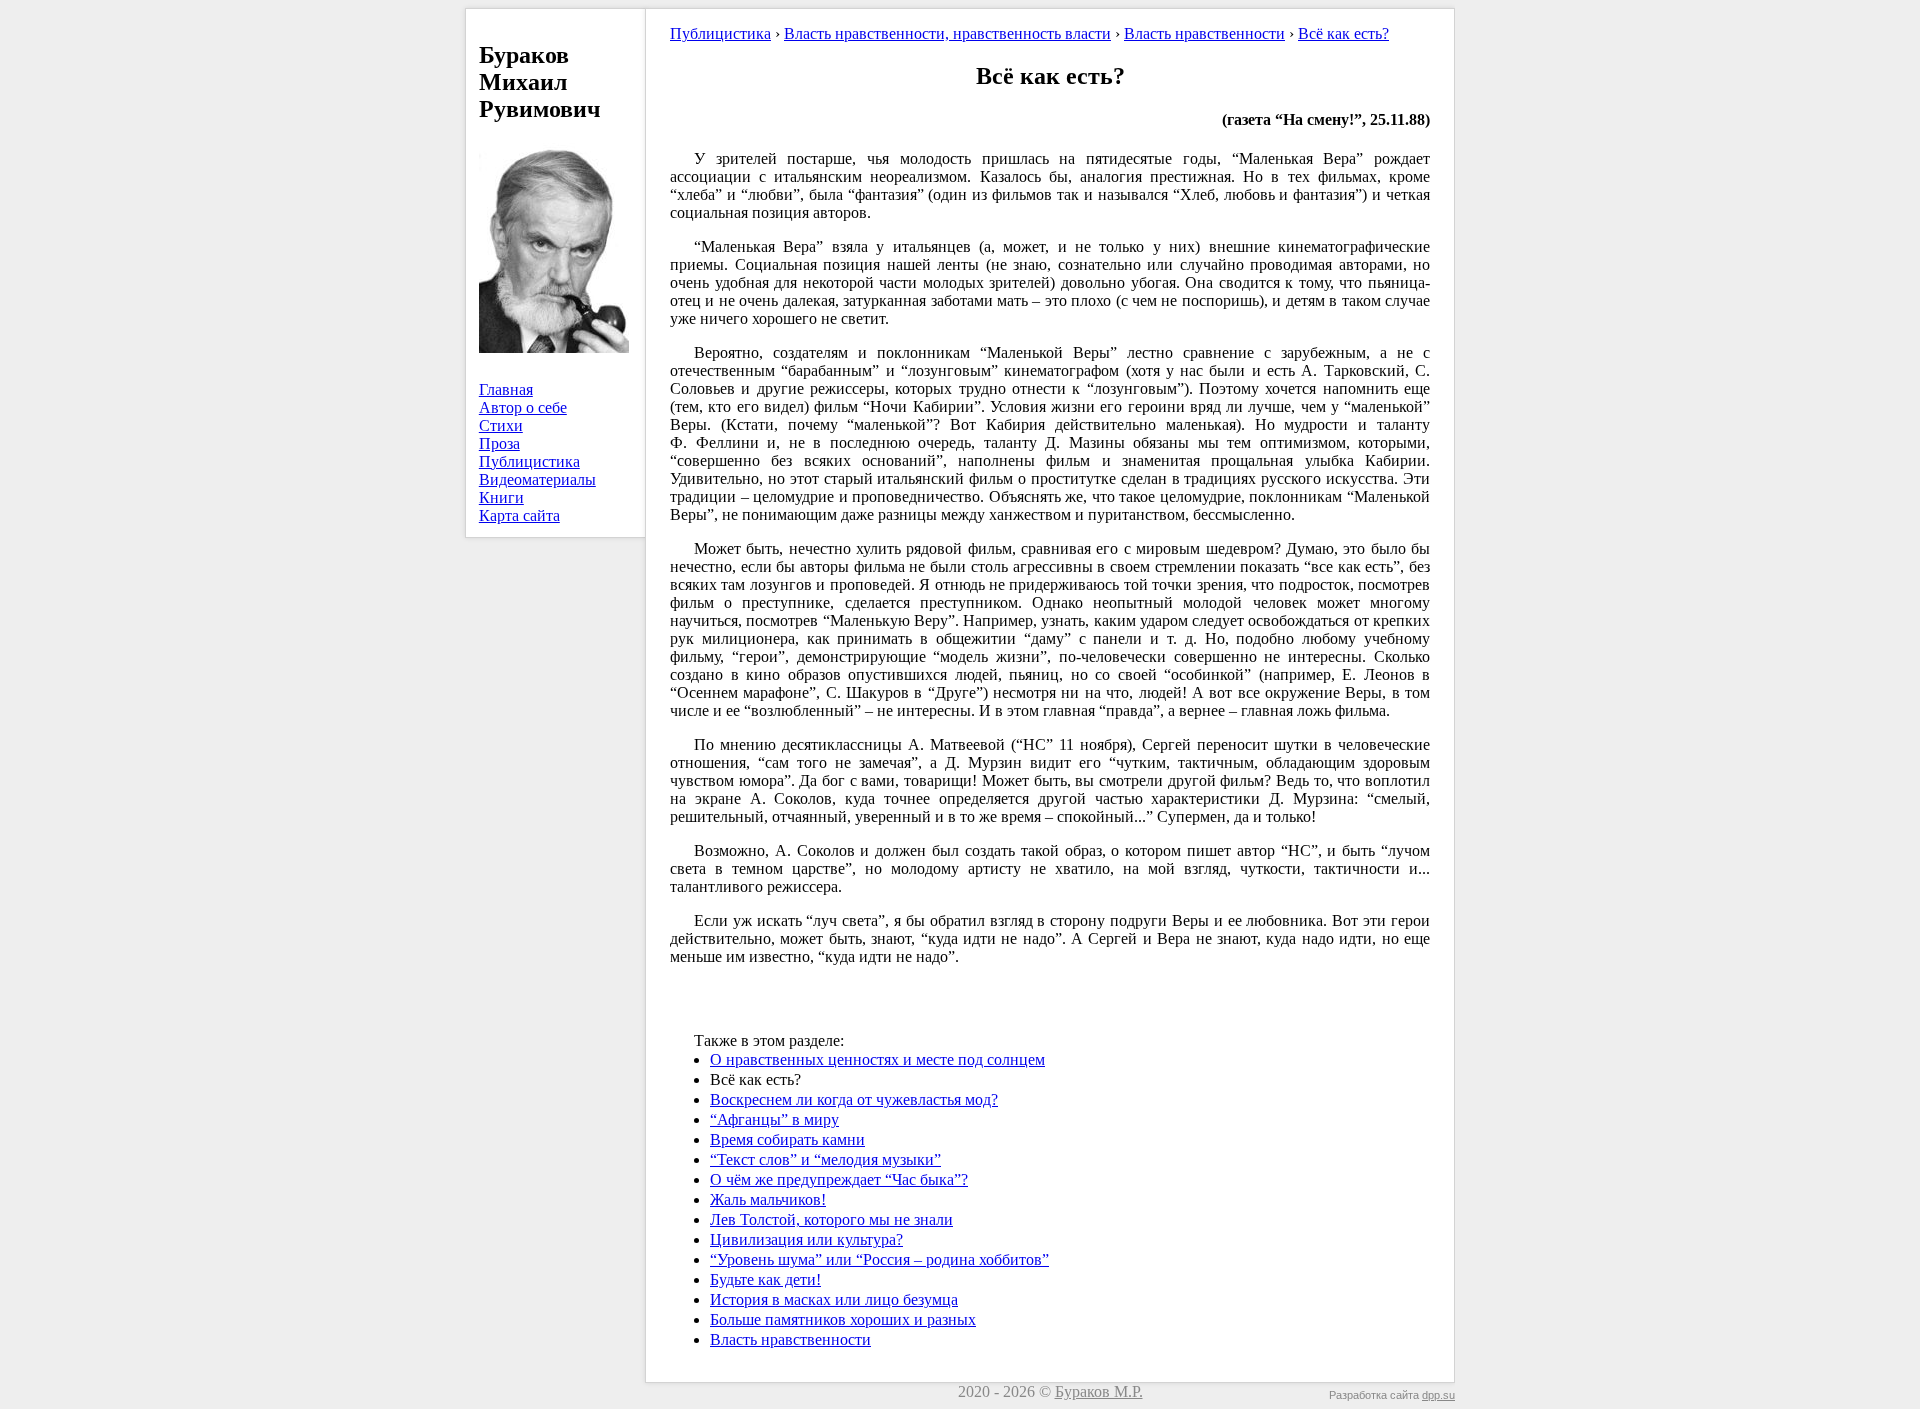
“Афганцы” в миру (774, 1119)
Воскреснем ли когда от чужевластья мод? (854, 1099)
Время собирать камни (787, 1139)
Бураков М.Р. (1099, 1391)
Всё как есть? (1343, 33)
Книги (501, 497)
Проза (499, 443)
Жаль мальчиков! (768, 1199)
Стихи (501, 425)
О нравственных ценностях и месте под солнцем (877, 1059)
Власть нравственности (1204, 33)
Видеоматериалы (537, 479)
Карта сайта (519, 515)
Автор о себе (523, 407)
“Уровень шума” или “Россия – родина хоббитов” (879, 1259)
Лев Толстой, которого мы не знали (831, 1219)
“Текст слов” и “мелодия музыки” (825, 1159)
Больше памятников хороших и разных (843, 1319)
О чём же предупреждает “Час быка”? (839, 1179)
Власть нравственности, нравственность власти (947, 33)
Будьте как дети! (765, 1279)
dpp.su (1438, 1395)
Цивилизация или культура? (806, 1239)
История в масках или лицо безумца (834, 1299)
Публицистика (529, 461)
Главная (506, 389)
